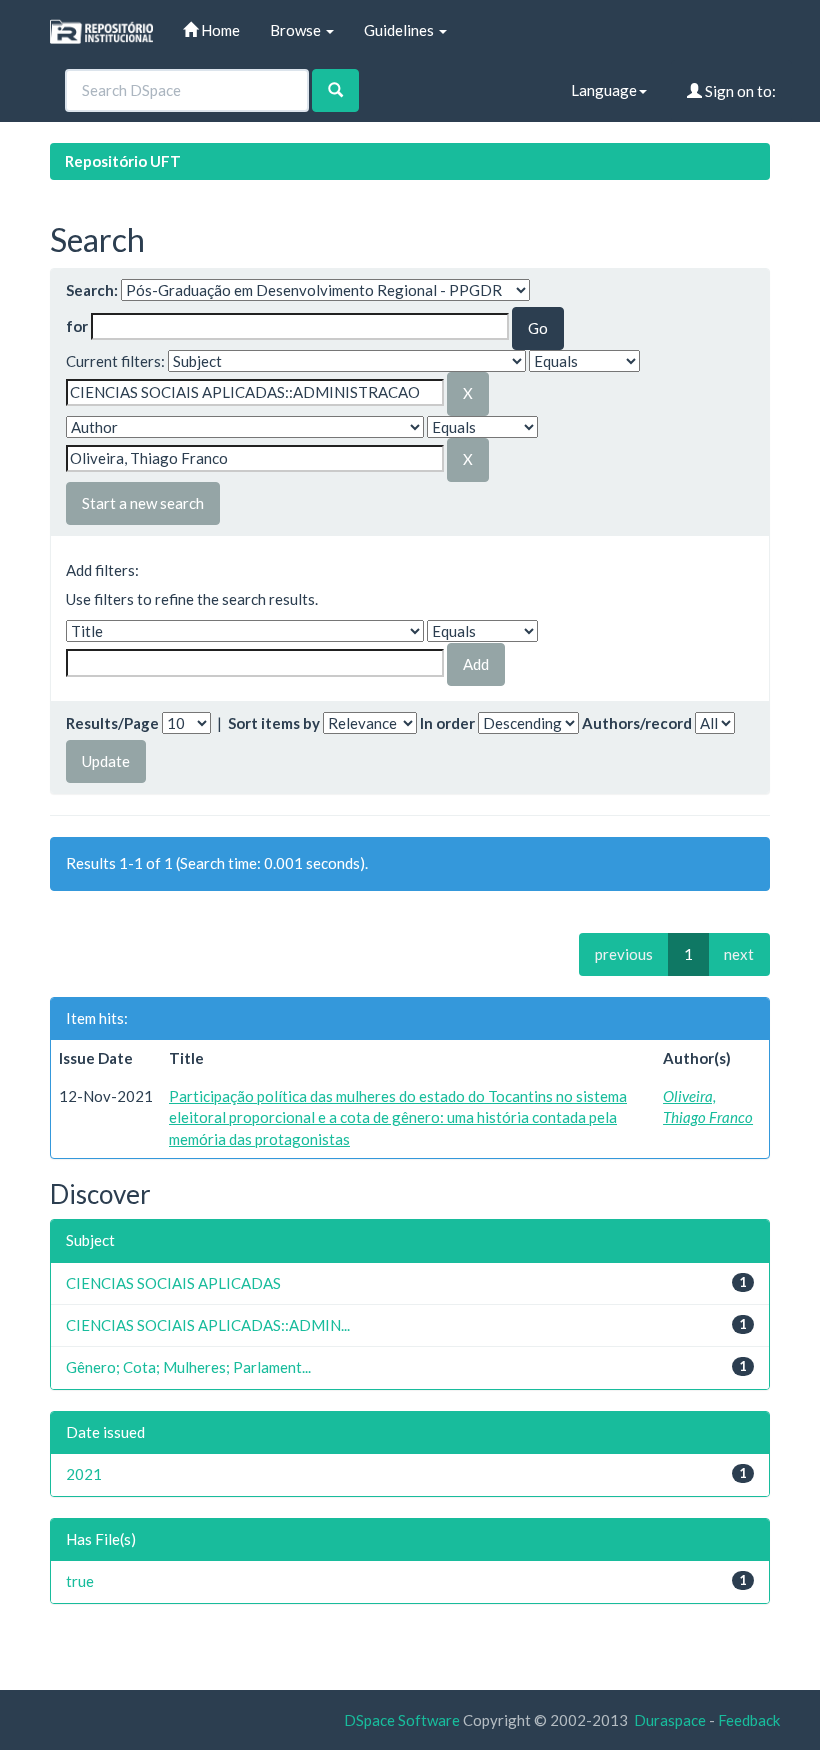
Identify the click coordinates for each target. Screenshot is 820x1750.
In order (447, 723)
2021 (84, 1474)
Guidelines (400, 30)
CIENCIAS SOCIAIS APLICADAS (173, 1283)
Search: (92, 290)
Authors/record (637, 723)
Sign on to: (739, 91)
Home (219, 30)
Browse (297, 30)
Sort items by (274, 723)
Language (604, 90)
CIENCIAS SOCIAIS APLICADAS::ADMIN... (208, 1325)
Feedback (749, 1720)
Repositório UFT (123, 161)
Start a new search (143, 503)
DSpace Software (402, 1720)
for (77, 326)
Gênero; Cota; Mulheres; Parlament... (188, 1367)
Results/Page (112, 723)
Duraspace (670, 1720)
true (80, 1581)
